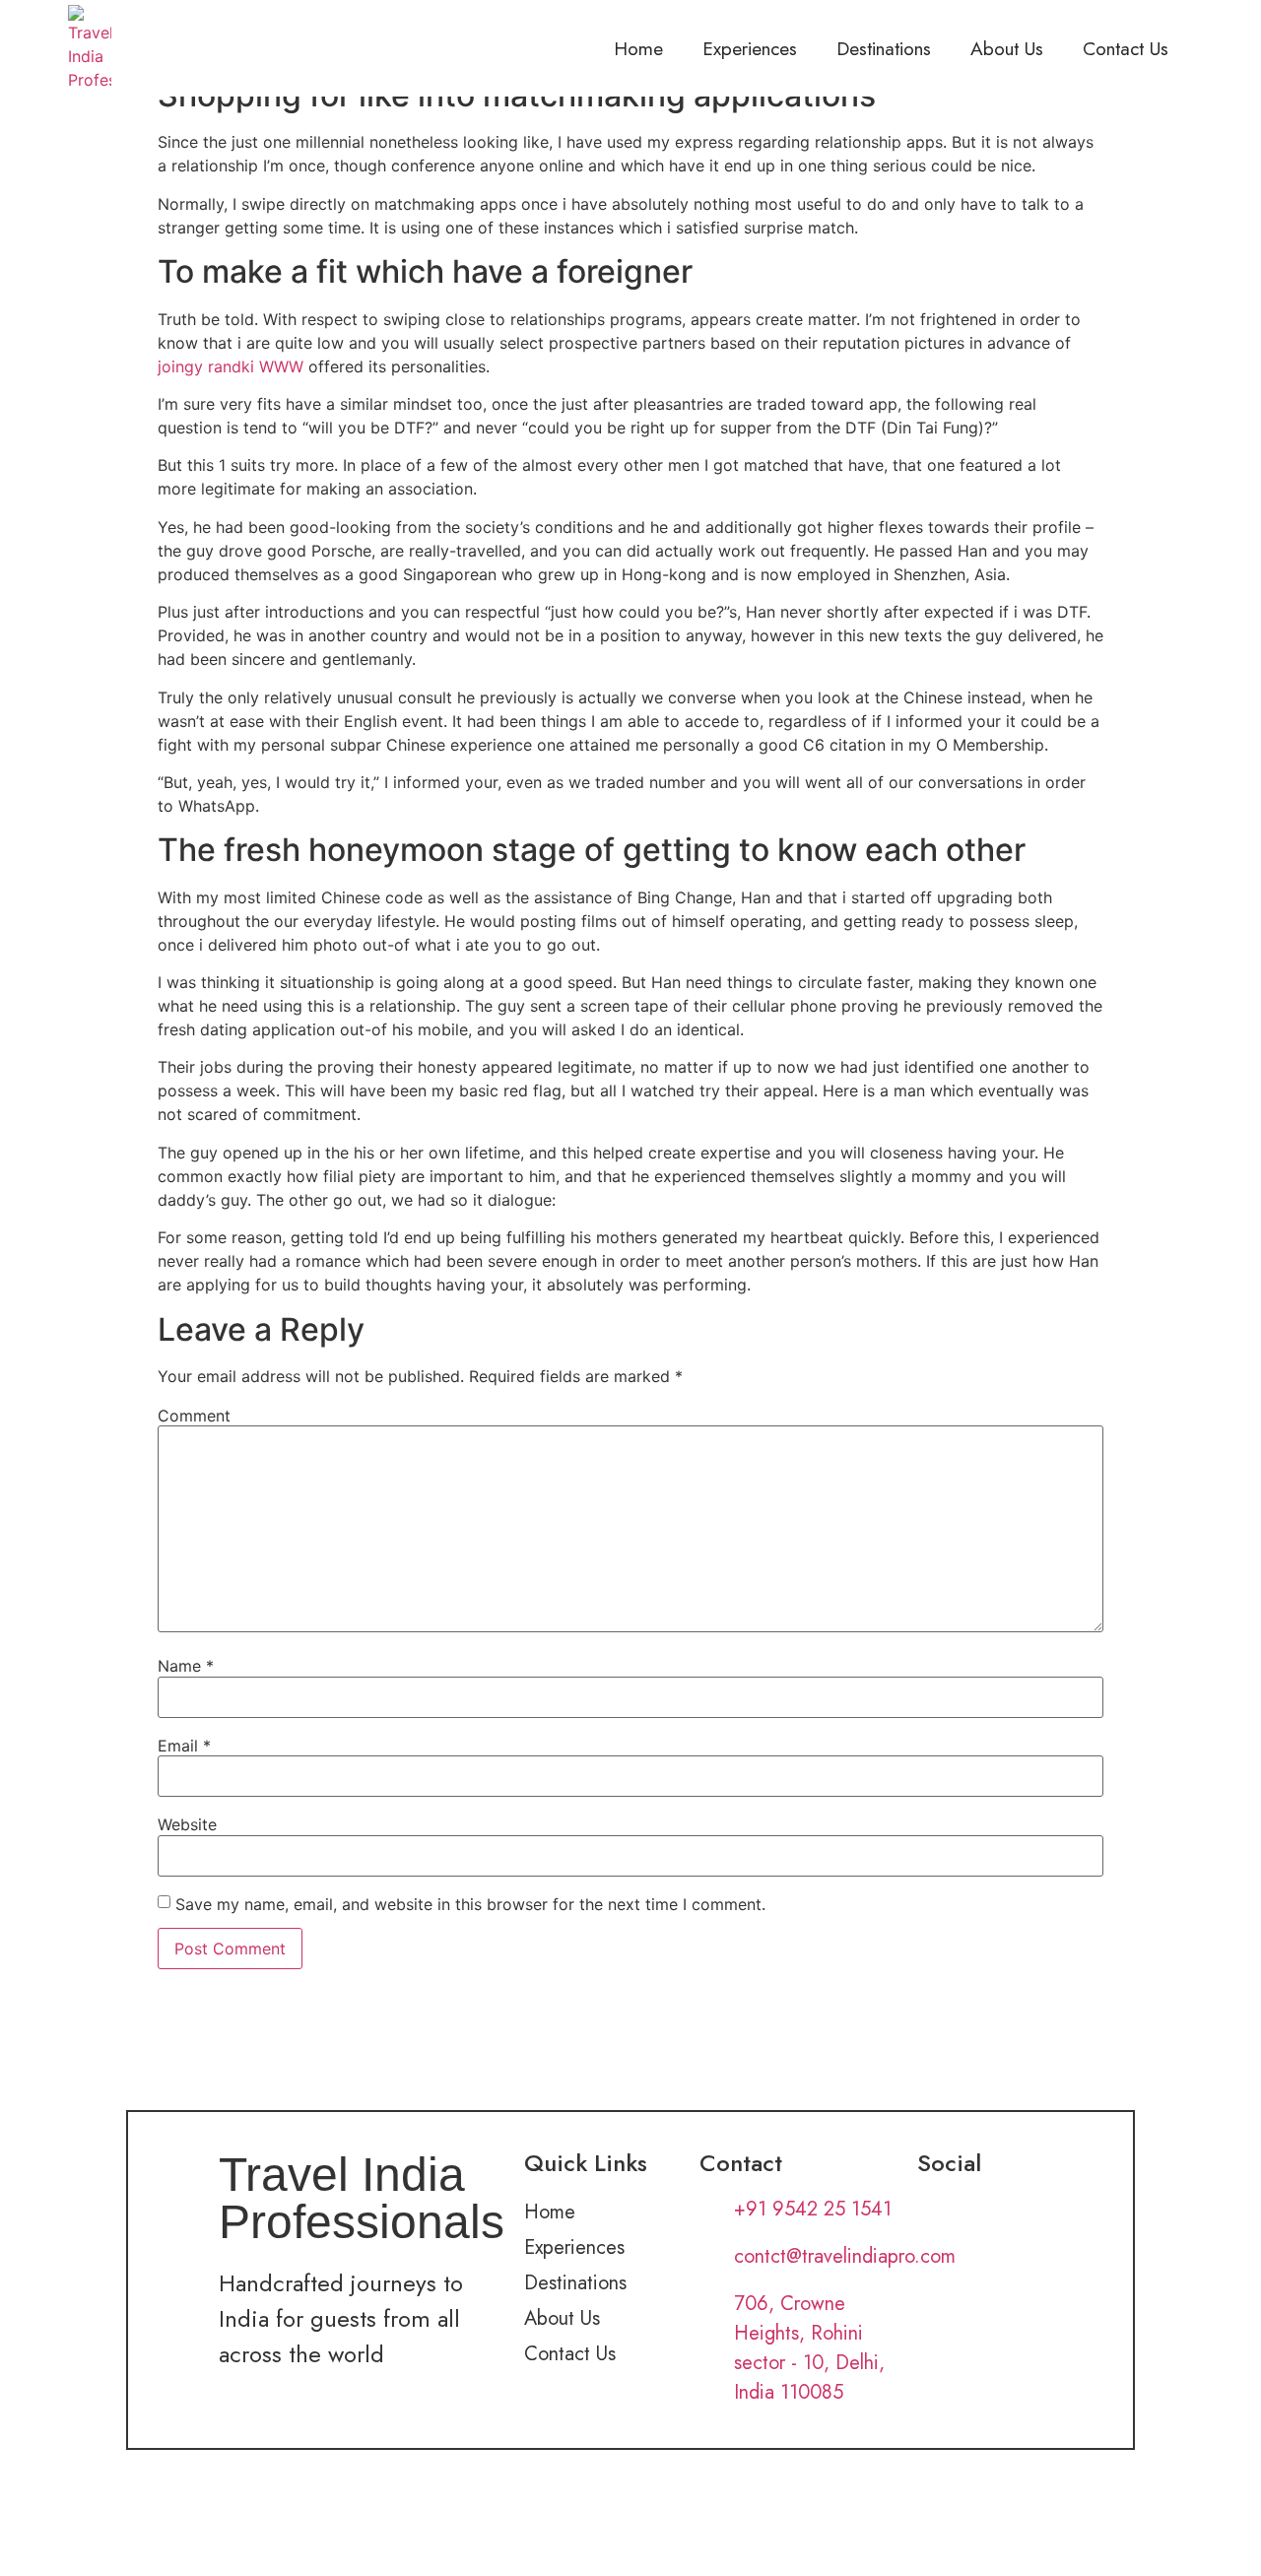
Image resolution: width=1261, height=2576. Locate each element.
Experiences (750, 48)
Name (186, 1666)
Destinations (884, 48)
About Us (1007, 48)
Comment (194, 1416)
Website (187, 1824)
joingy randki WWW (231, 366)
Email (184, 1746)
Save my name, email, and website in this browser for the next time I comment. (470, 1904)
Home (638, 48)
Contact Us (1126, 48)
